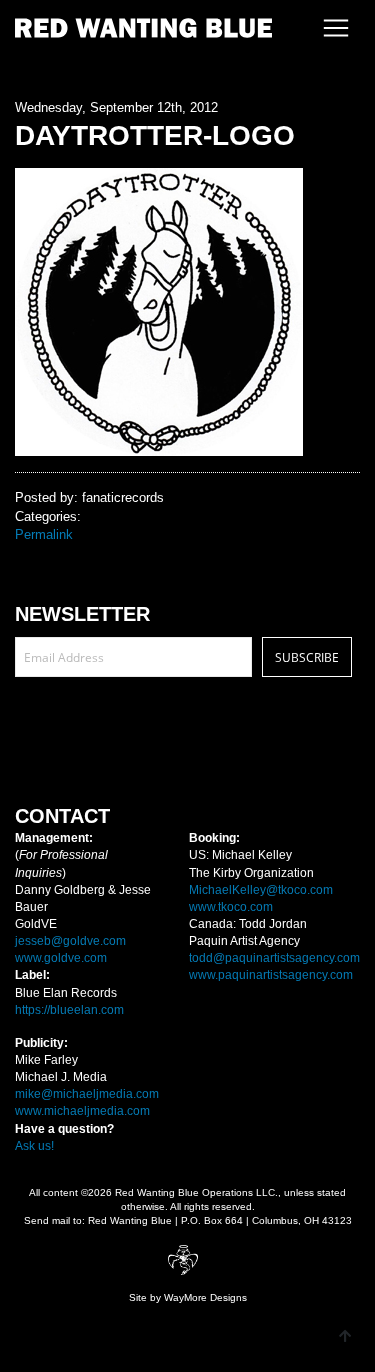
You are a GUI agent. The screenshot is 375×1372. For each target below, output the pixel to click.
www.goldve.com (61, 958)
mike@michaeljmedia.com (87, 1094)
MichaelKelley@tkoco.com (261, 890)
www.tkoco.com (231, 907)
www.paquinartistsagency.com (271, 975)
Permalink (44, 534)
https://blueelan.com (69, 1010)
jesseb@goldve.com (70, 941)
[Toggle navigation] (330, 28)
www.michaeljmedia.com (82, 1111)
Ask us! (34, 1146)
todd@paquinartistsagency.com (274, 958)
